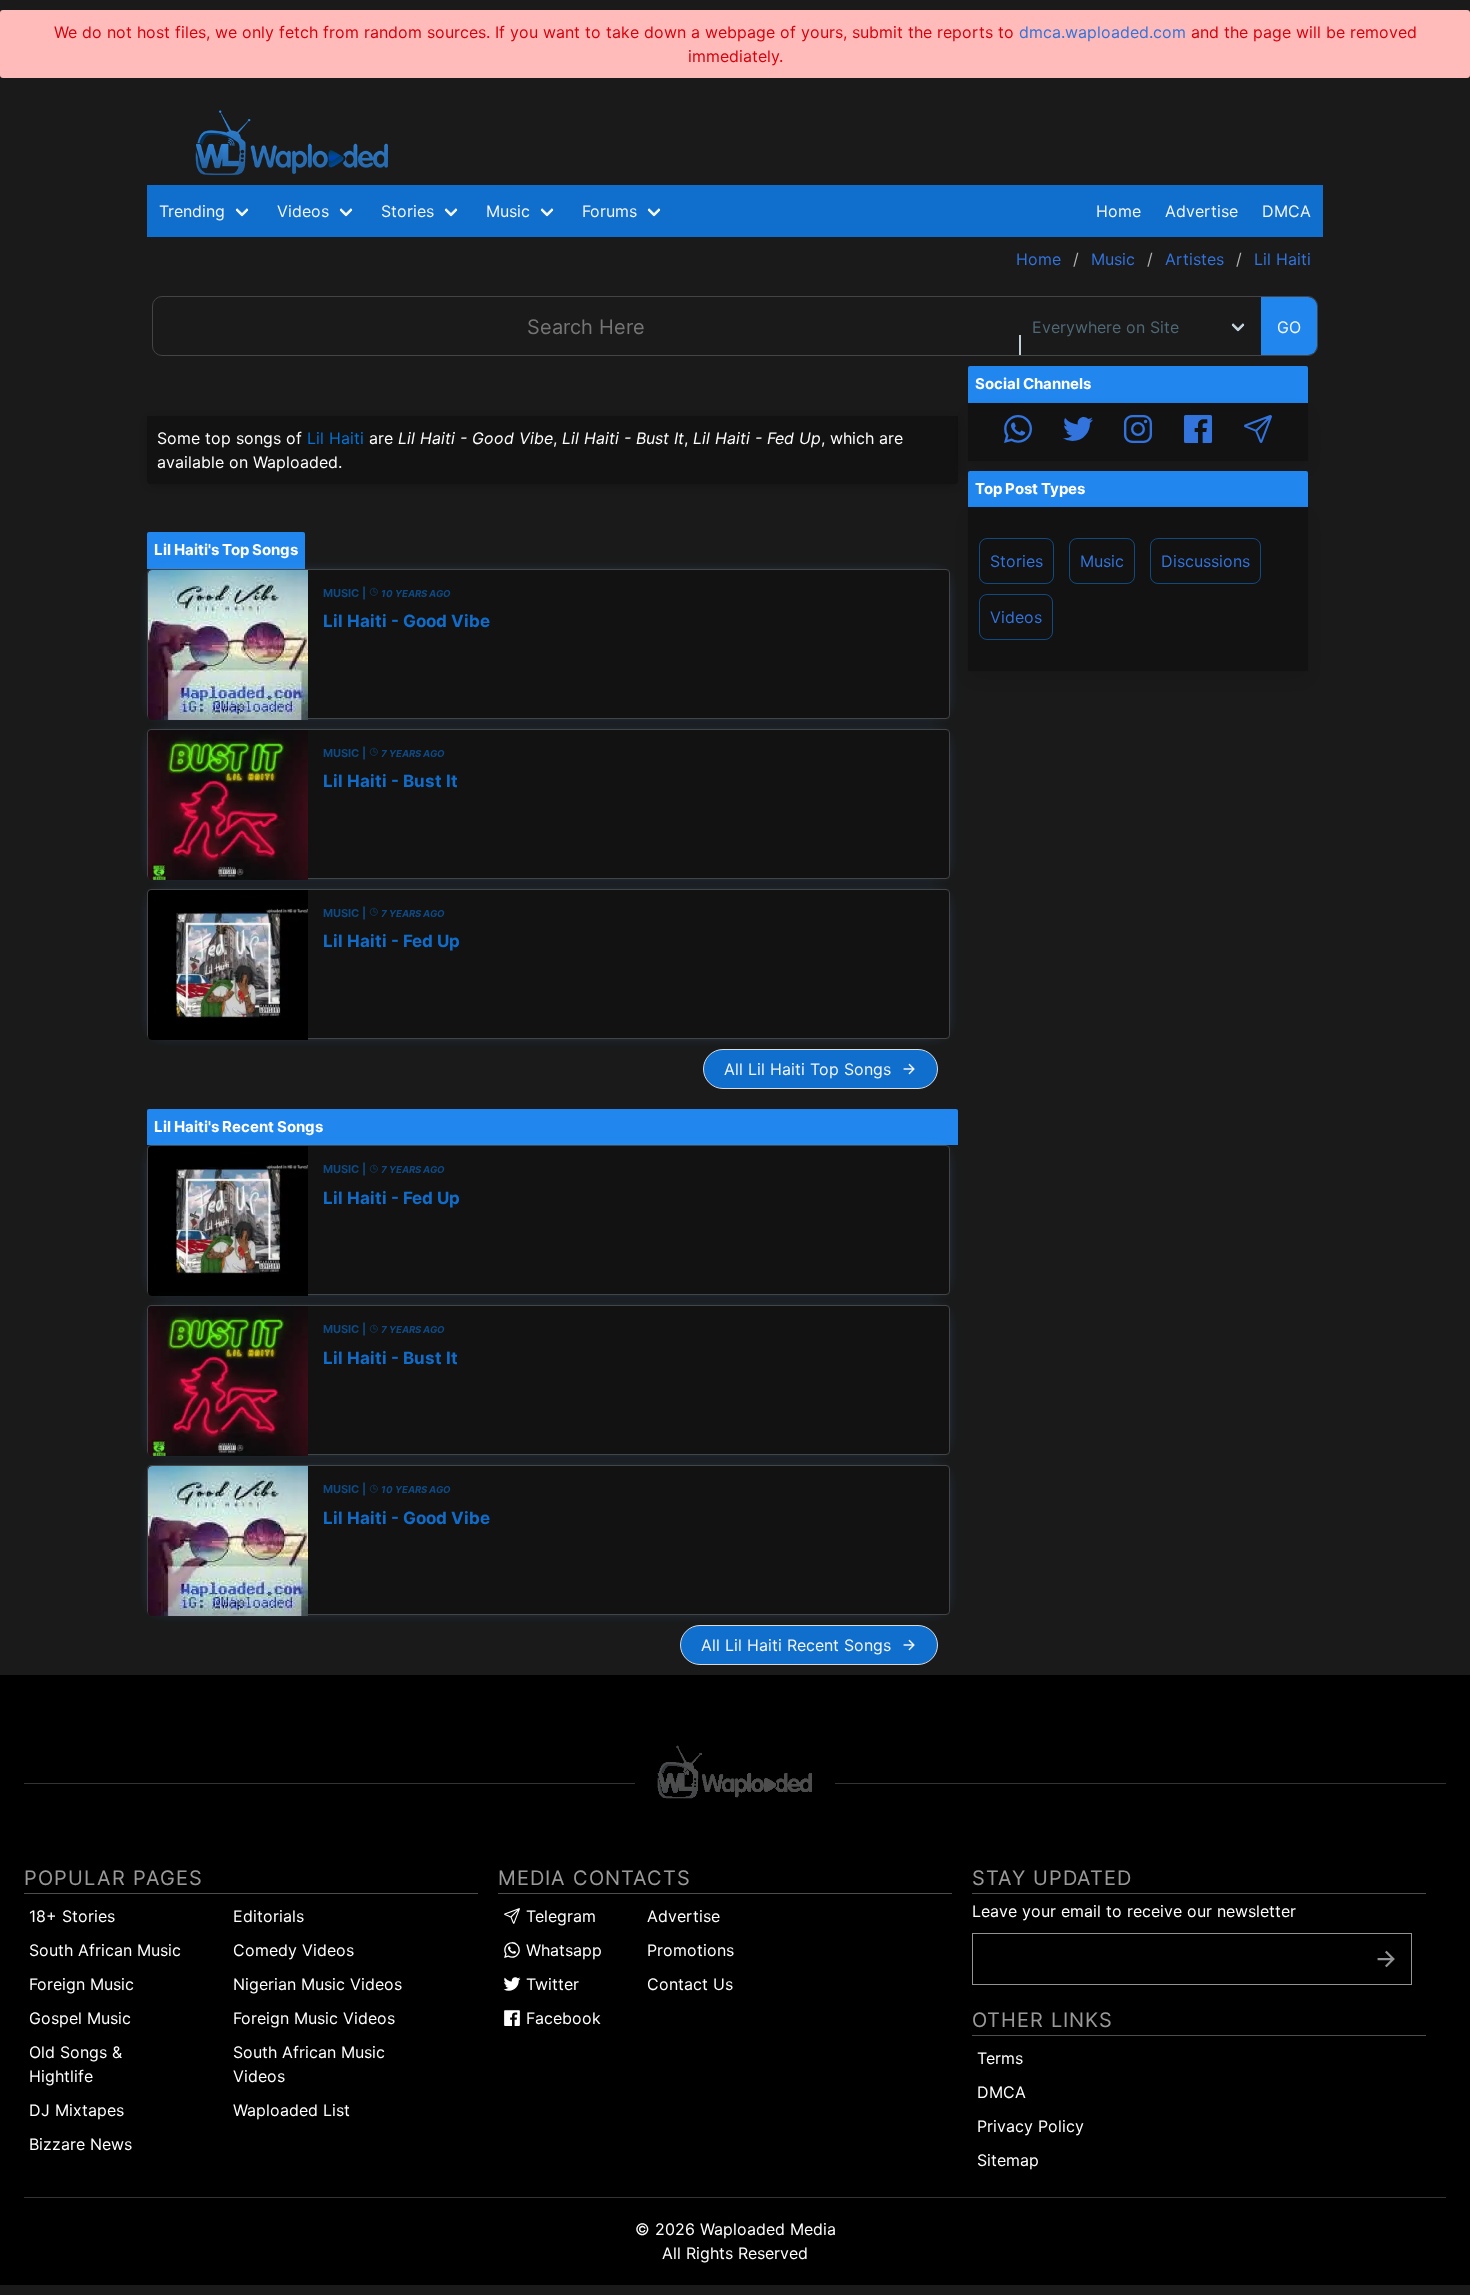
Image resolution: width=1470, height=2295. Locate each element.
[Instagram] (1138, 432)
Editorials (268, 1916)
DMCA (1286, 211)
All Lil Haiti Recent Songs (801, 1645)
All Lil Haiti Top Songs (812, 1069)
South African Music (105, 1950)
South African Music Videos (309, 2064)
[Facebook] (1198, 432)
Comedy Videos (293, 1950)
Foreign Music (81, 1984)
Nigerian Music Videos (317, 1984)
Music (1102, 561)
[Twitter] (1078, 432)
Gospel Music (80, 2018)
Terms (1000, 2058)
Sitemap (1008, 2160)
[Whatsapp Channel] (1018, 432)
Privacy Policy (1030, 2126)
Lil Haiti (335, 438)
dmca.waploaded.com (1102, 32)
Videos (1016, 617)
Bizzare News (80, 2144)
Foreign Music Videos (314, 2018)
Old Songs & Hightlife (75, 2064)
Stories (1016, 561)
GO (1289, 327)
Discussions (1205, 561)
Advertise (683, 1916)
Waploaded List (291, 2110)
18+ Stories (72, 1916)
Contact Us (690, 1984)
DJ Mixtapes (76, 2110)
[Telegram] (1258, 432)
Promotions (690, 1950)
